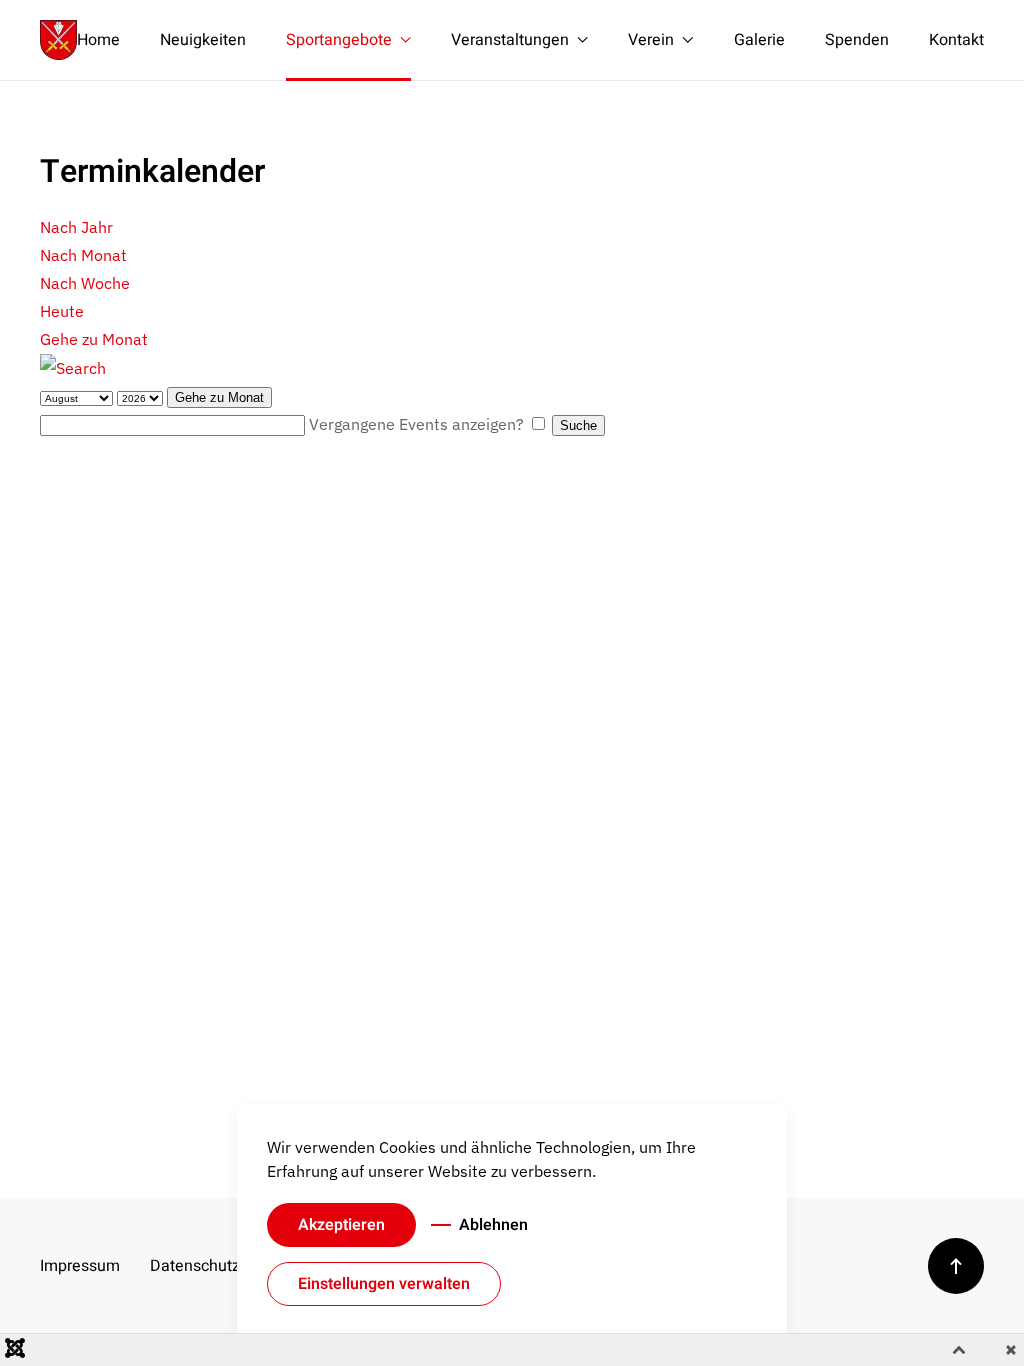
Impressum (80, 1266)
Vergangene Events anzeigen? (416, 424)
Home (98, 40)
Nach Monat (83, 255)
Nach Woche (85, 283)
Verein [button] (651, 40)
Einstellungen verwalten (384, 1284)
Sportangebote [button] (339, 40)
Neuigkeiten (203, 40)
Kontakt (956, 40)
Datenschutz (190, 1266)
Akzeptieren (341, 1225)
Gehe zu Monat (94, 339)
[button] (956, 1266)
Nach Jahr (76, 227)
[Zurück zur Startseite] (58, 40)
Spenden (857, 40)
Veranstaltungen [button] (510, 40)
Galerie (759, 40)
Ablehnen (493, 1225)
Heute (62, 311)
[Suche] (73, 367)
